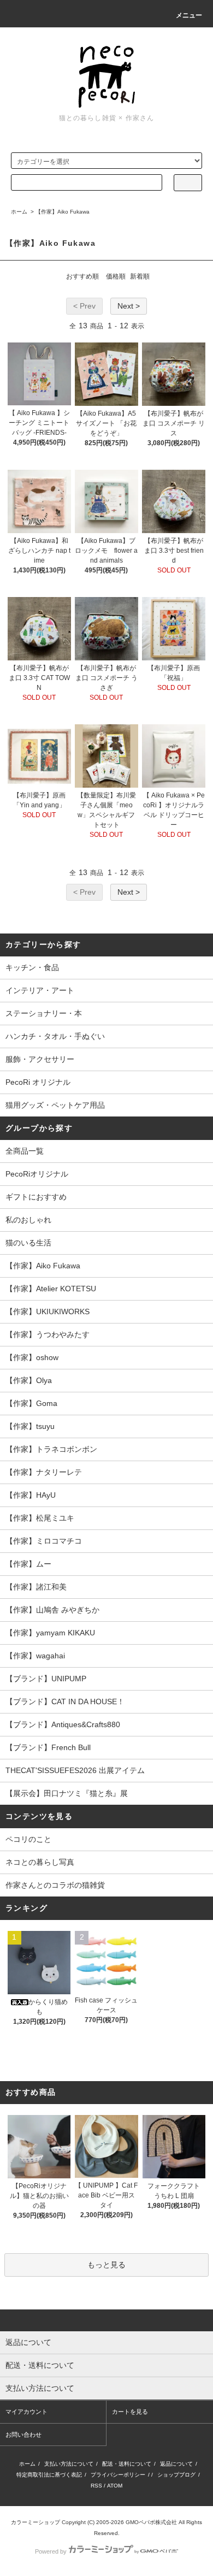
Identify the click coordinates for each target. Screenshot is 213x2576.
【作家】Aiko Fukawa (63, 212)
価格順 (116, 276)
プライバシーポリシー (118, 2475)
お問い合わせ (23, 2435)
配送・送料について (127, 2464)
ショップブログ (176, 2475)
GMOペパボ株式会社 (151, 2522)
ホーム (19, 212)
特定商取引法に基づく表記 (49, 2475)
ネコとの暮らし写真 (40, 1862)
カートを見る (130, 2412)
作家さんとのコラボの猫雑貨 (55, 1885)
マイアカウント (26, 2412)
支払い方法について (69, 2464)
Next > (129, 306)
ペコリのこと (28, 1839)
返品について (176, 2464)
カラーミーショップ (35, 2522)
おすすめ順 (82, 276)
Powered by (51, 2551)
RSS (96, 2486)
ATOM (115, 2486)
